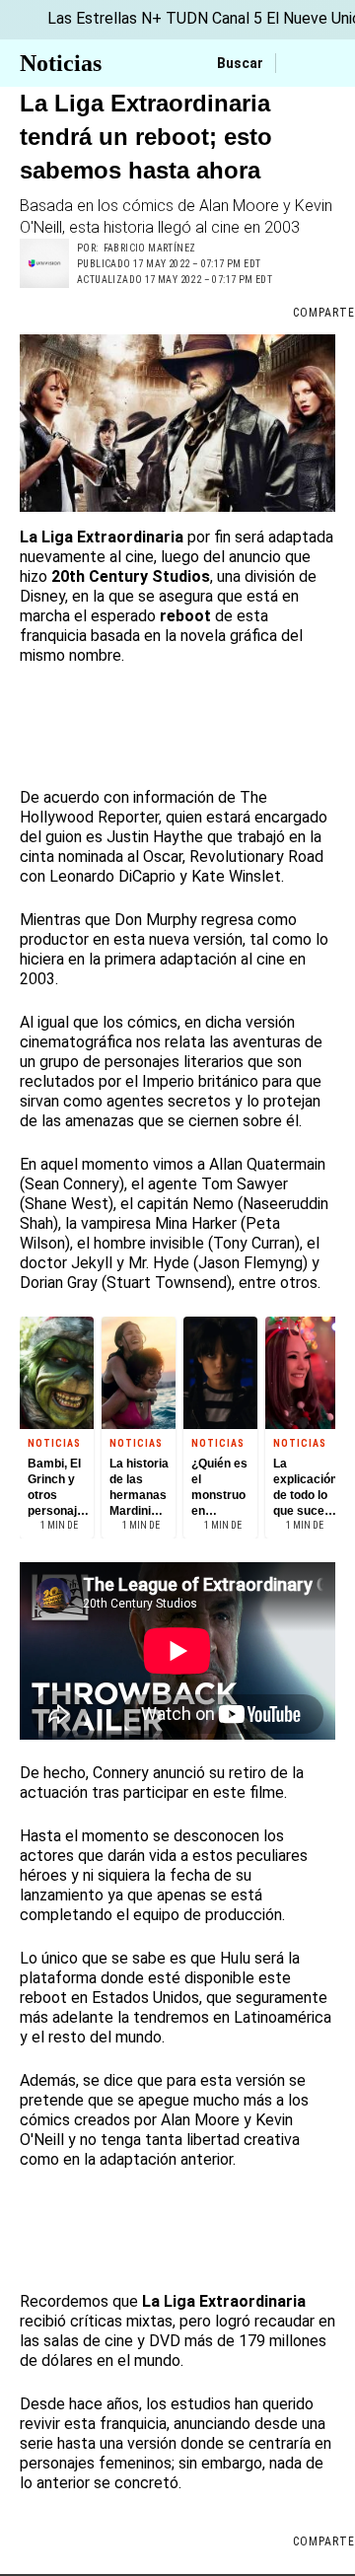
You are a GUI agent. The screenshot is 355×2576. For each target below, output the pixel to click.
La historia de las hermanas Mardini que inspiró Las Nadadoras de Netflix (141, 1488)
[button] (177, 423)
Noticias (61, 63)
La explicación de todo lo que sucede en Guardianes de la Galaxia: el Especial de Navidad (306, 1488)
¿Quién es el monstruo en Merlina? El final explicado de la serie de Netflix (220, 1488)
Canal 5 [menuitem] (237, 18)
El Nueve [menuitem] (297, 18)
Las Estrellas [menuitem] (92, 18)
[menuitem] (24, 20)
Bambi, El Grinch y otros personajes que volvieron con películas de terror (59, 1488)
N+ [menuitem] (151, 18)
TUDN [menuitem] (187, 18)
